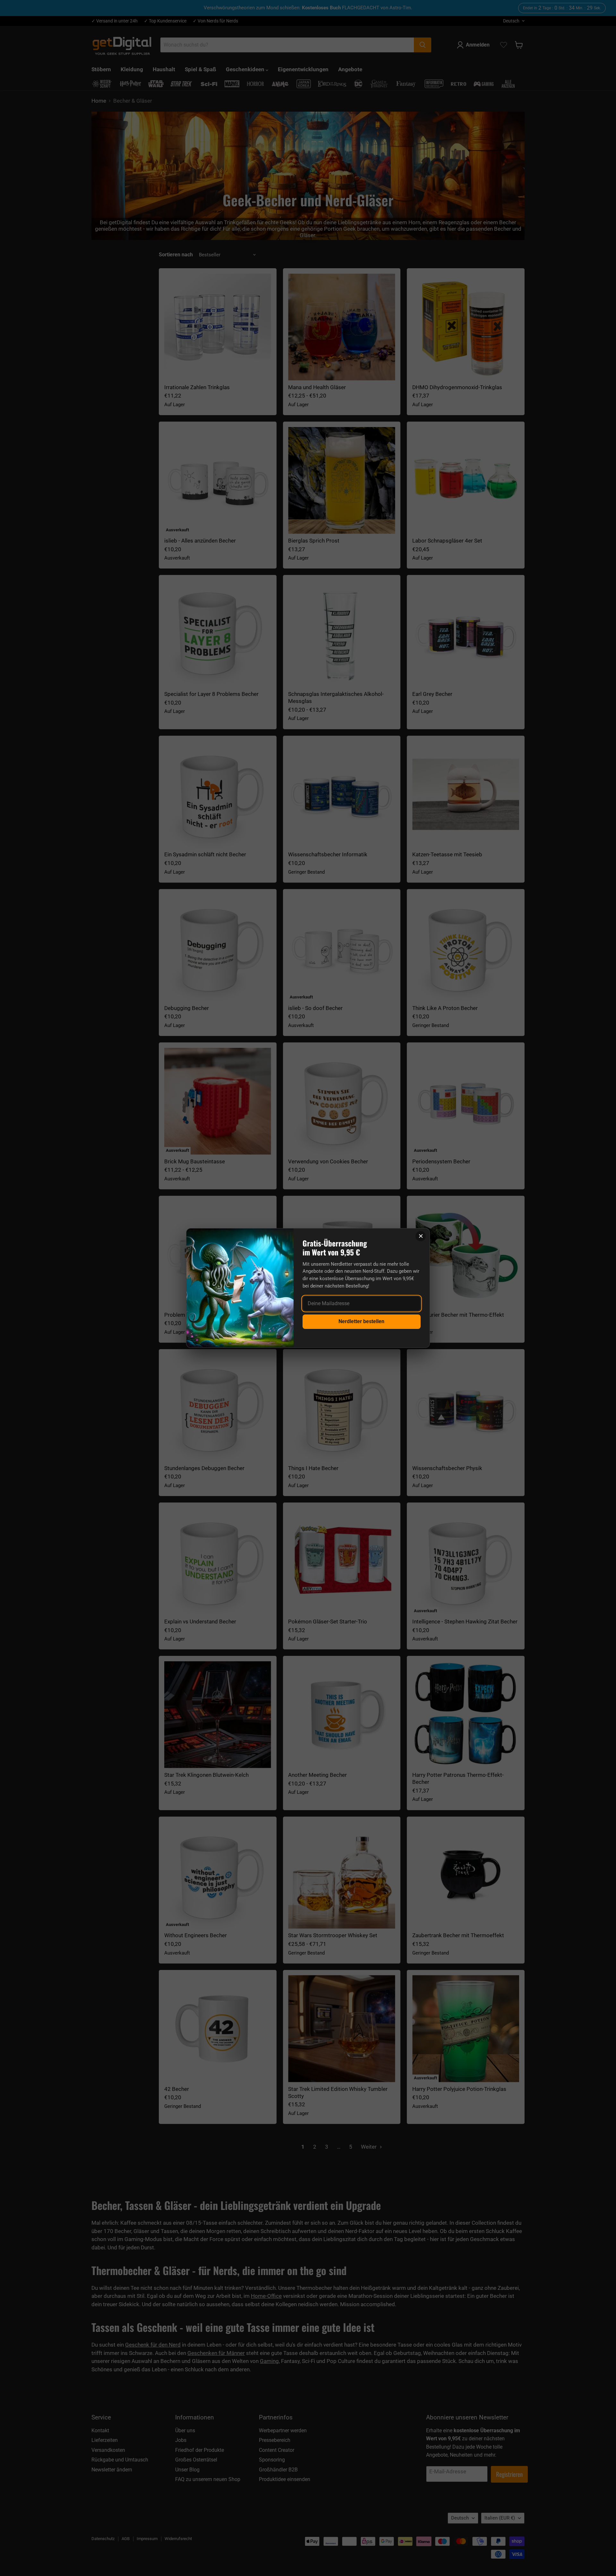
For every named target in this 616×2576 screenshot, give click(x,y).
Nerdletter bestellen (361, 1321)
